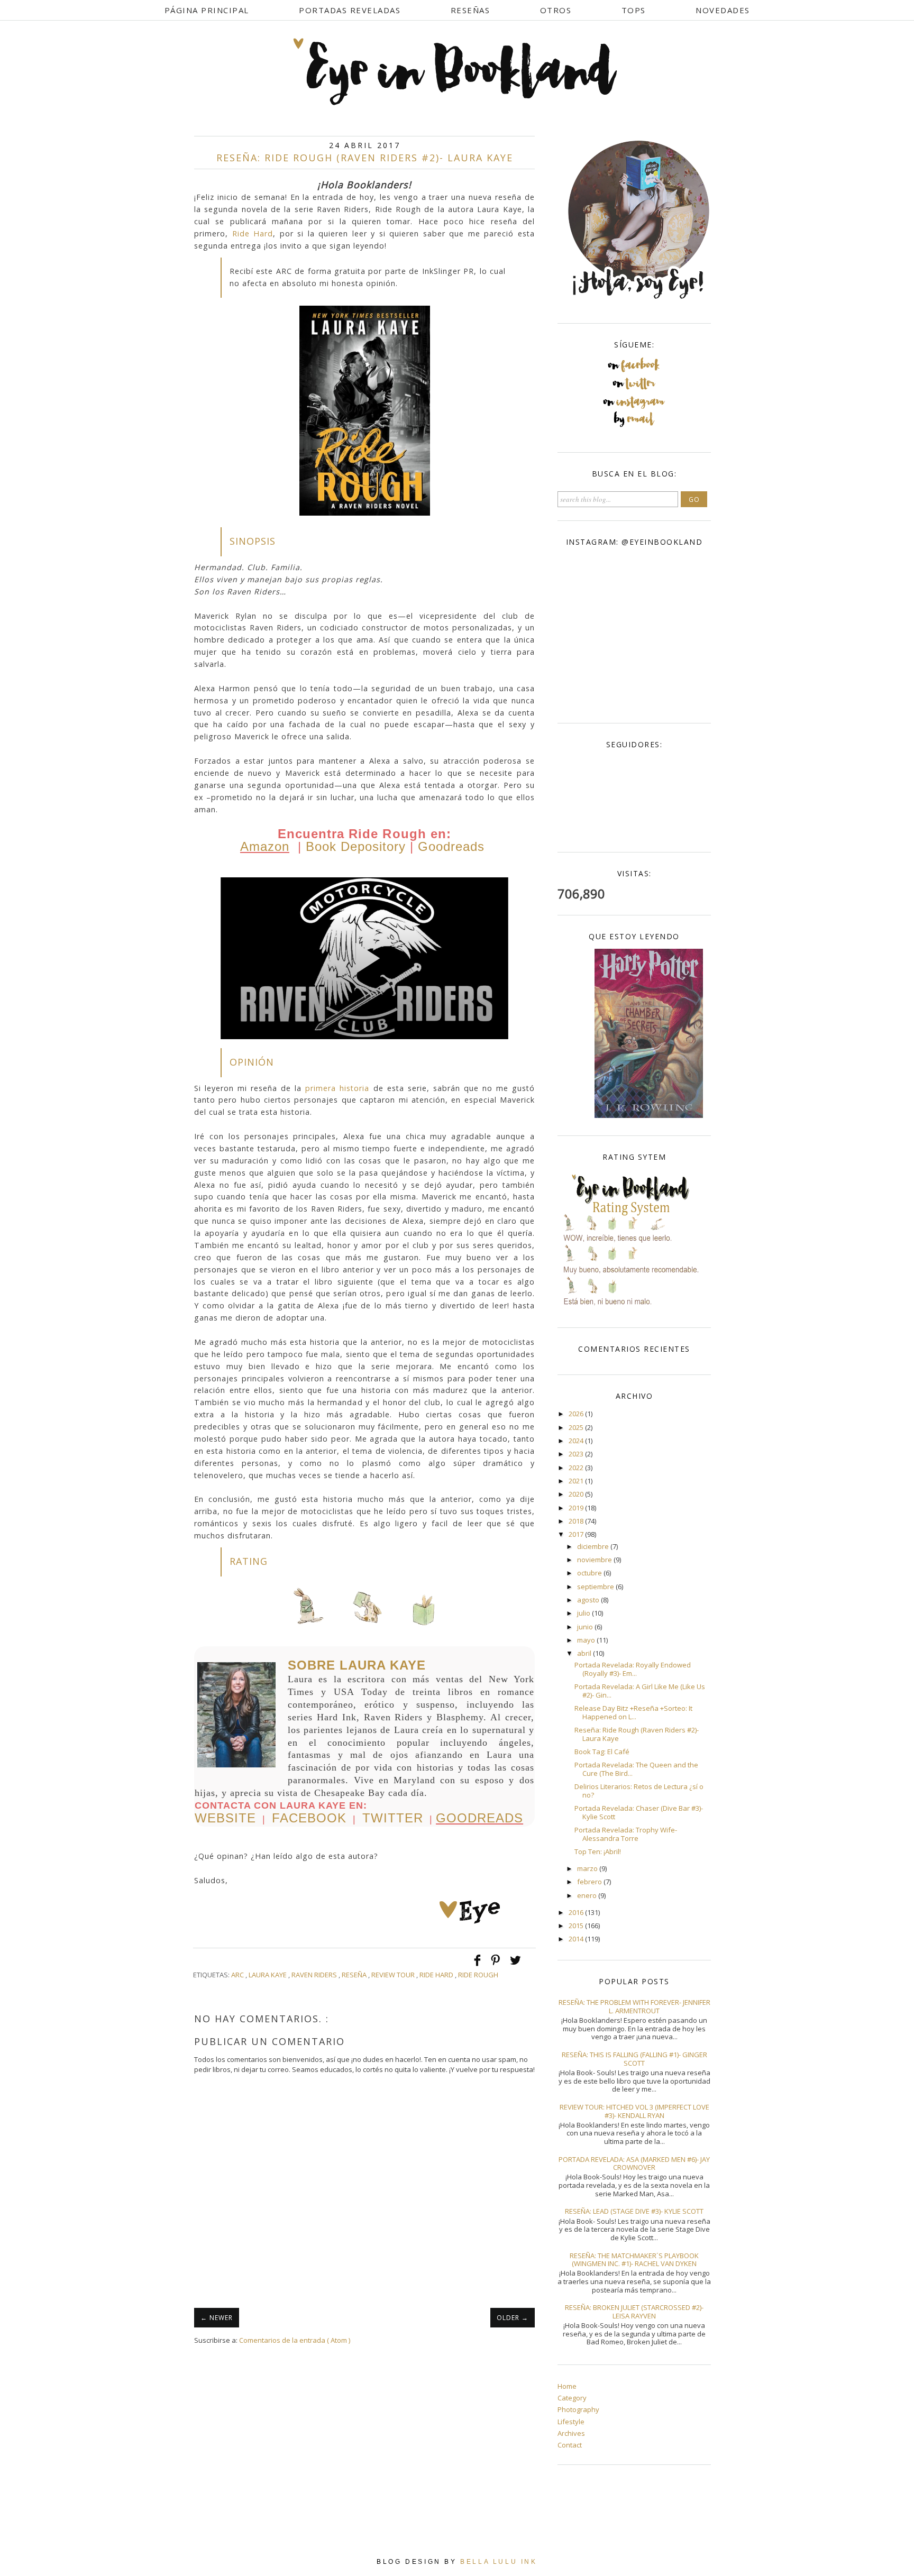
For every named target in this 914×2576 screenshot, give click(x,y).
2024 (577, 1441)
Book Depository (356, 846)
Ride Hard (253, 233)
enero (588, 1895)
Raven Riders (315, 1975)
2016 (577, 1912)
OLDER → (513, 2318)
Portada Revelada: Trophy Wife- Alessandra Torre (626, 1834)
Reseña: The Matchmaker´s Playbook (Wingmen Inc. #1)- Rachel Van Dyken (634, 2260)
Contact (570, 2445)
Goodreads (451, 846)
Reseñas (470, 10)
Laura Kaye (268, 1975)
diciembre (594, 1546)
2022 (577, 1468)
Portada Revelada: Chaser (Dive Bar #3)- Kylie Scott (639, 1812)
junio (586, 1627)
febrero (590, 1882)
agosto (589, 1600)
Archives (571, 2433)
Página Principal (207, 10)
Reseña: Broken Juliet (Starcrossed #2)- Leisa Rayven (634, 2312)
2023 (577, 1454)
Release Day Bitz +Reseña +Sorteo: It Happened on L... (633, 1712)
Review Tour (394, 1975)
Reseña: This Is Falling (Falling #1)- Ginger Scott (634, 2059)
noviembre (595, 1560)
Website (225, 1818)
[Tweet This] (515, 1965)
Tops (634, 10)
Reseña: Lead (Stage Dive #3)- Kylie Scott (634, 2211)
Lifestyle (571, 2422)
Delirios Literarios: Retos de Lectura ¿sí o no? (639, 1791)
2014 (577, 1939)
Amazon (265, 846)
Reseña (355, 1975)
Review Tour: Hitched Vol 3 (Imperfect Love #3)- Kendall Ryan (634, 2111)
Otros (556, 10)
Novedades (723, 10)
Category (572, 2398)
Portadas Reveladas (350, 10)
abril (585, 1653)
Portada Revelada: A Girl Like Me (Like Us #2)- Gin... (640, 1691)
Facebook (309, 1818)
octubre (590, 1573)
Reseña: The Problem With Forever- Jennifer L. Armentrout (634, 2006)
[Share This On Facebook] (478, 1965)
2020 (577, 1494)
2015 (577, 1926)
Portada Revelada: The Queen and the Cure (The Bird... (636, 1769)
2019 (577, 1508)
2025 (577, 1427)
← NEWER (217, 2318)
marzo (588, 1868)
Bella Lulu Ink (499, 2562)
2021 (577, 1481)
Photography (578, 2409)
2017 (577, 1534)
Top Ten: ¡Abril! (598, 1851)
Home (567, 2386)
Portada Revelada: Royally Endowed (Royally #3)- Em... (633, 1669)
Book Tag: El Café (602, 1752)
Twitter (393, 1818)
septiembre (596, 1587)
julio (584, 1613)
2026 (577, 1414)
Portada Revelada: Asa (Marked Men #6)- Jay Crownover (634, 2164)
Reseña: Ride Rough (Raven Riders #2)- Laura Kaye (637, 1734)
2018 (577, 1521)
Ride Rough (478, 1975)
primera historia (337, 1088)
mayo (587, 1640)
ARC (238, 1975)
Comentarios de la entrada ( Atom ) (295, 2340)
